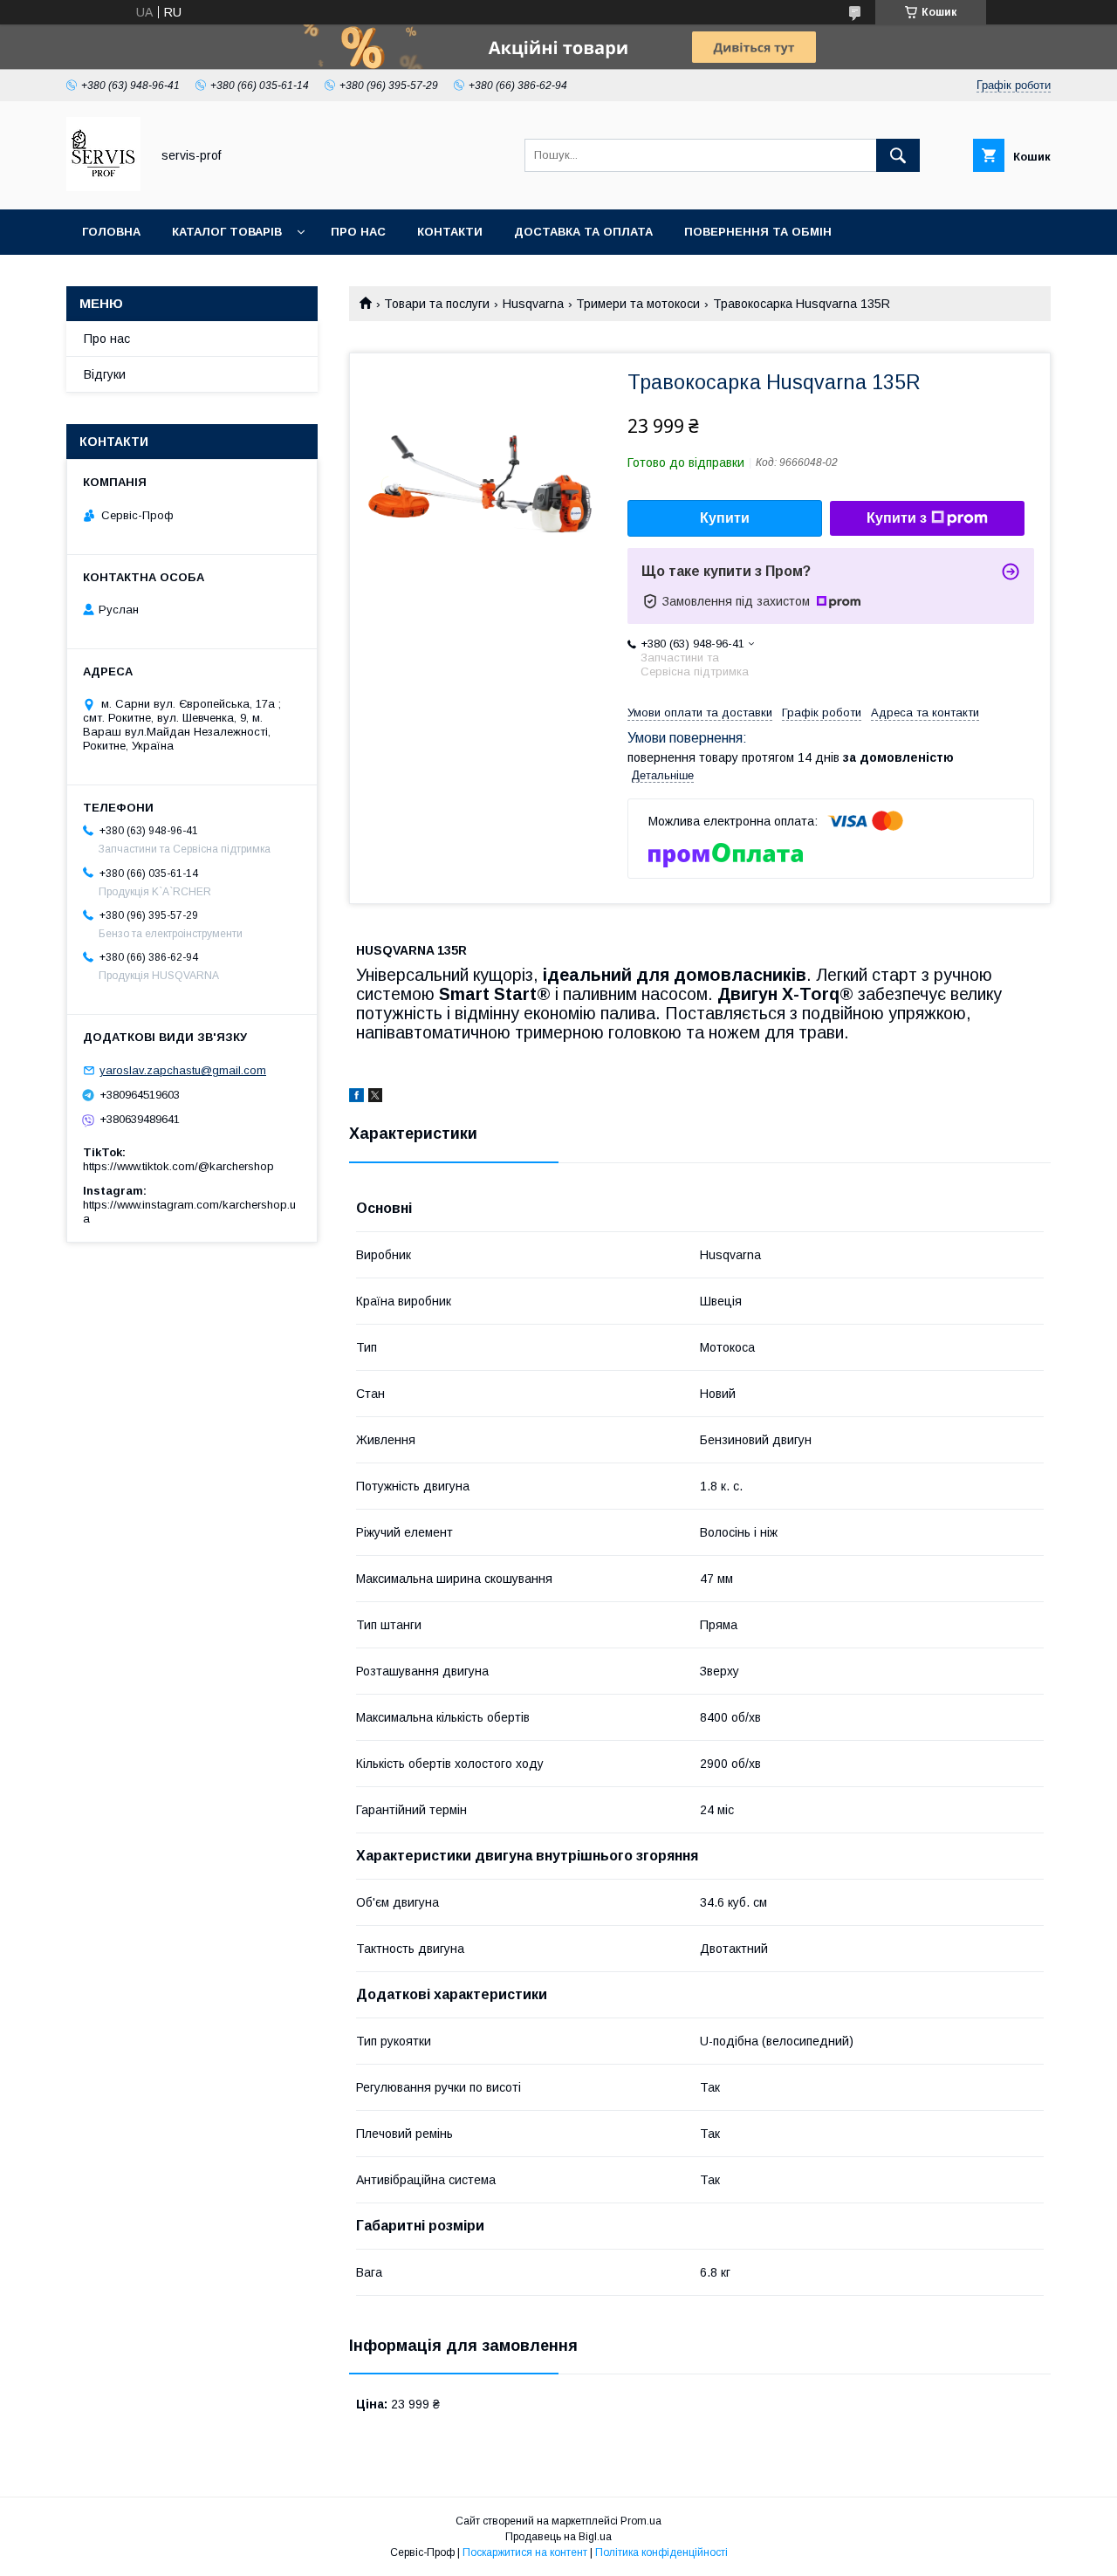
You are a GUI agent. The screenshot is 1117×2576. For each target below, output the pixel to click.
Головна (111, 232)
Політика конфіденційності (661, 2552)
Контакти (450, 232)
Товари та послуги (437, 304)
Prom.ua (641, 2521)
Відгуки (105, 374)
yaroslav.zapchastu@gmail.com (183, 1070)
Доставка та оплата (583, 232)
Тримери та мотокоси (638, 304)
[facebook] (356, 1098)
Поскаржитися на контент (525, 2552)
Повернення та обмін (758, 232)
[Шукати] (898, 155)
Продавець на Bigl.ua (558, 2537)
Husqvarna (533, 304)
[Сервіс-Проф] (103, 187)
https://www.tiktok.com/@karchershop (178, 1166)
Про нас (358, 232)
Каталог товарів (227, 232)
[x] (375, 1098)
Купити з (897, 518)
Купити (725, 518)
